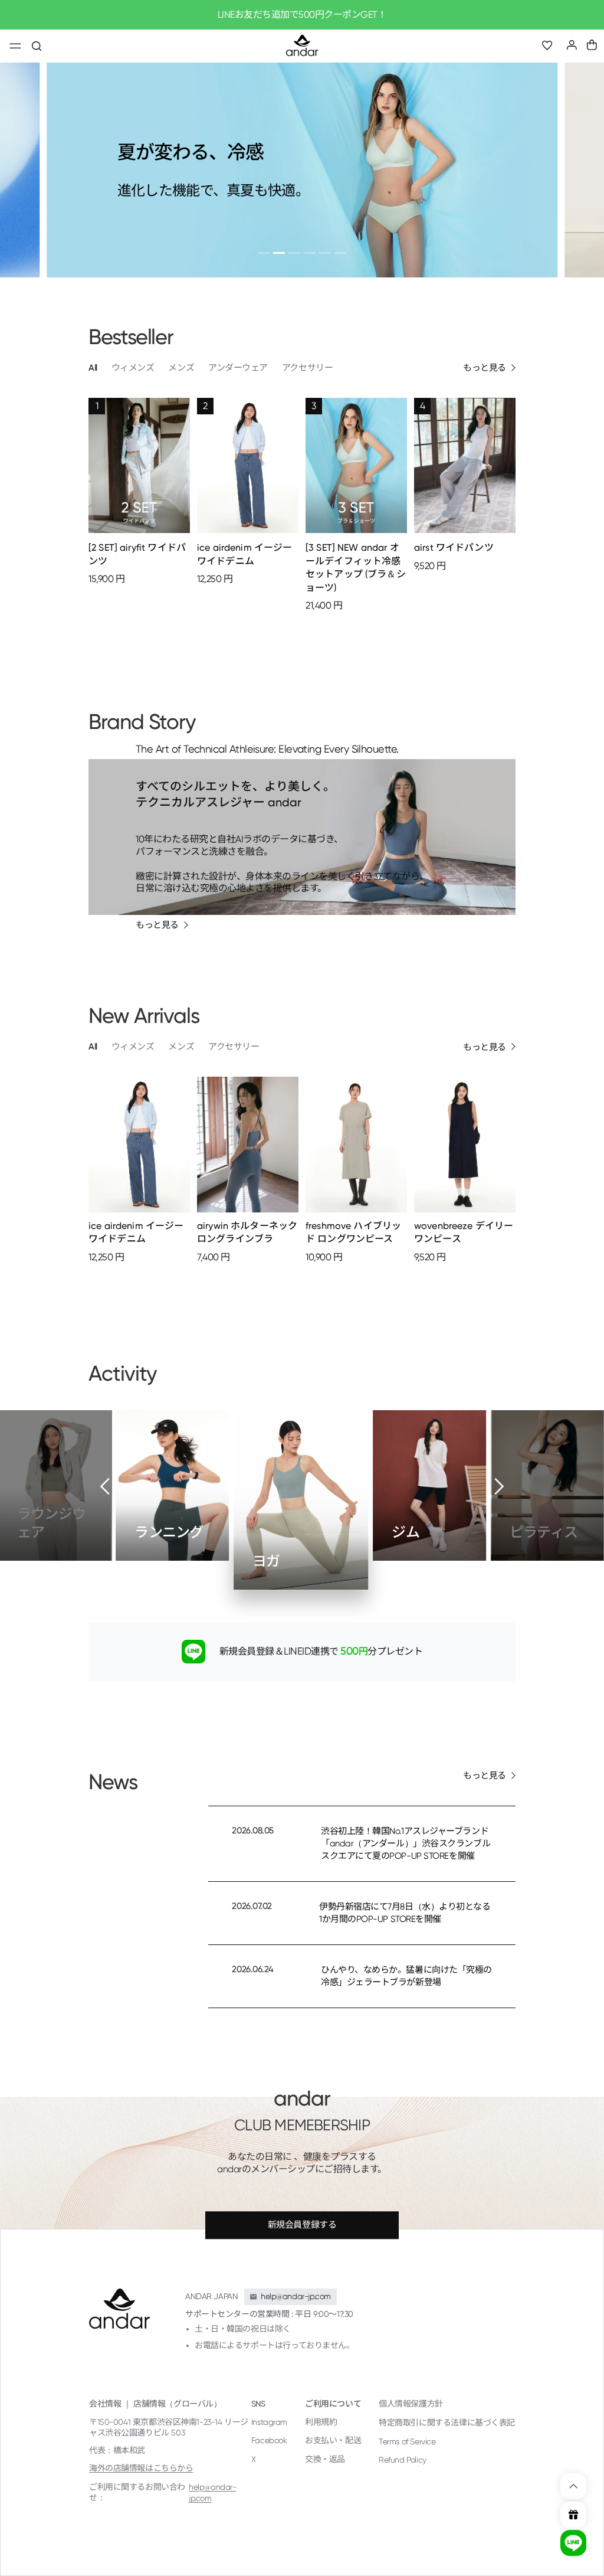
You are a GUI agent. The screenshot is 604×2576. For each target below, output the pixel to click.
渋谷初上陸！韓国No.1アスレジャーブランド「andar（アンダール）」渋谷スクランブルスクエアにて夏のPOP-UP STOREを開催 (406, 1843)
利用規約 (321, 2422)
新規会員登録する (302, 2225)
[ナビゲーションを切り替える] (15, 47)
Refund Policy (403, 2460)
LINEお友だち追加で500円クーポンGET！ (302, 14)
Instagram (269, 2422)
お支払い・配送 (333, 2440)
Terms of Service (407, 2441)
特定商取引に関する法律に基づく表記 (447, 2423)
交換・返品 (325, 2459)
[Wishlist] (552, 46)
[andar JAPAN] (302, 46)
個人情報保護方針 (411, 2404)
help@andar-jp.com (212, 2493)
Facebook (269, 2440)
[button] (592, 45)
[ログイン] (572, 45)
